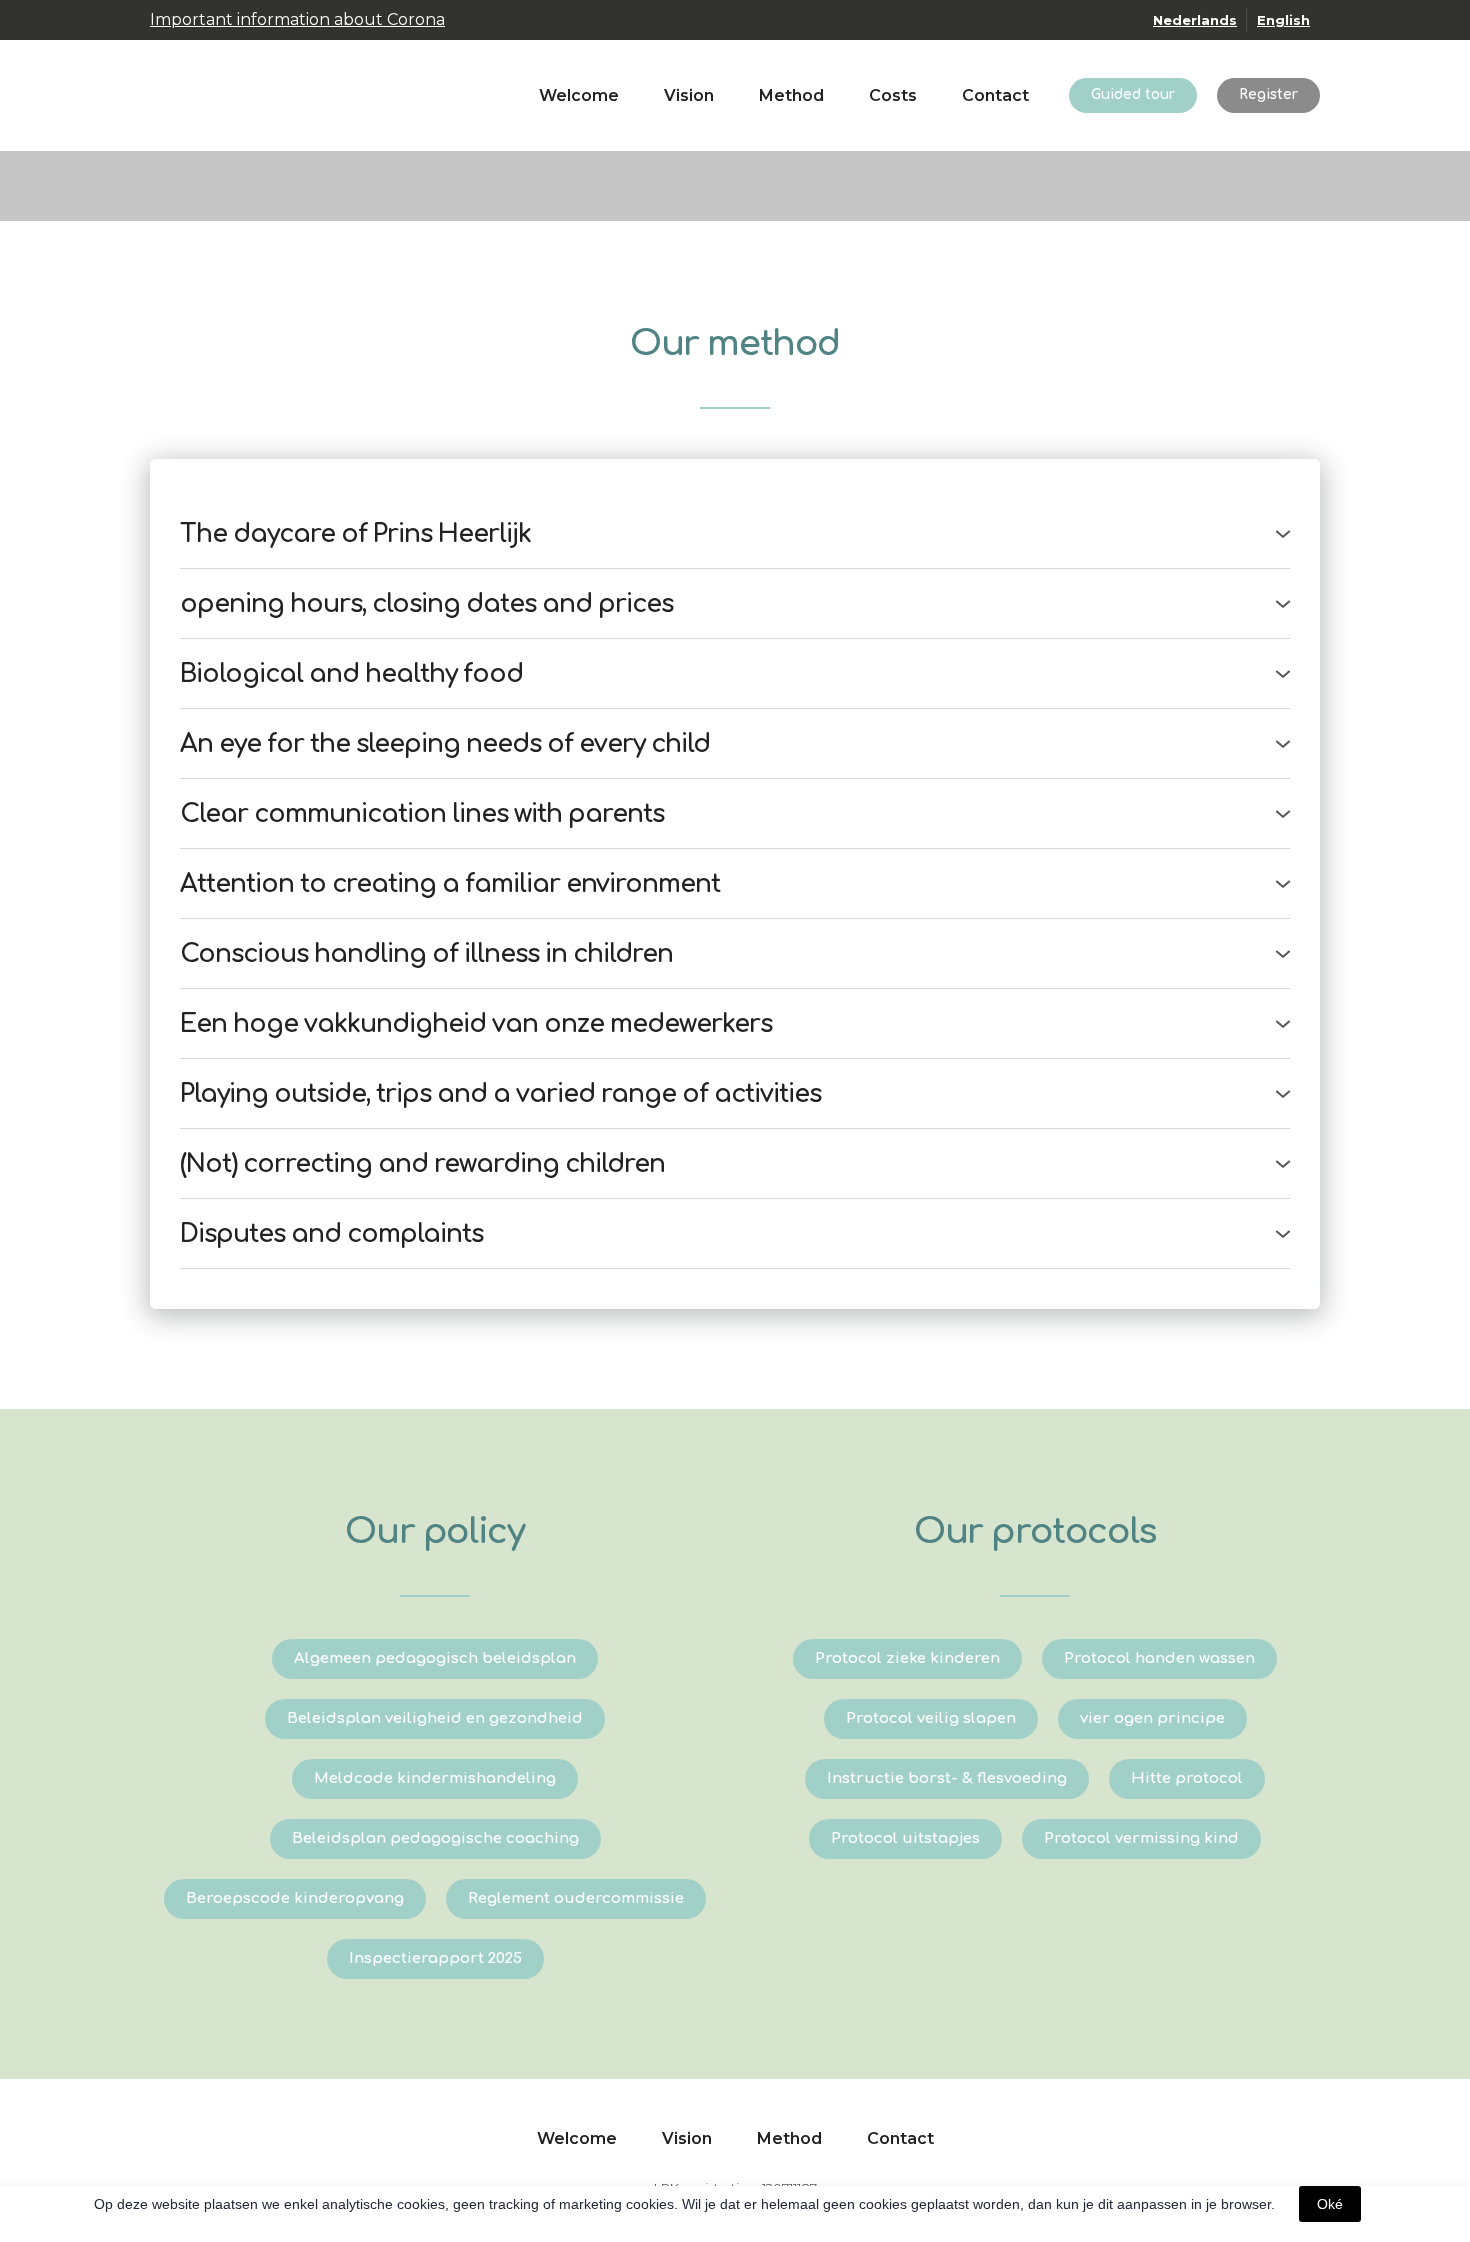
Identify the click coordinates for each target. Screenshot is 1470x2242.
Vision (689, 95)
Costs (893, 95)
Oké (1330, 2204)
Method (791, 95)
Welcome (579, 95)
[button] (1133, 95)
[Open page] (210, 95)
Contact (995, 95)
